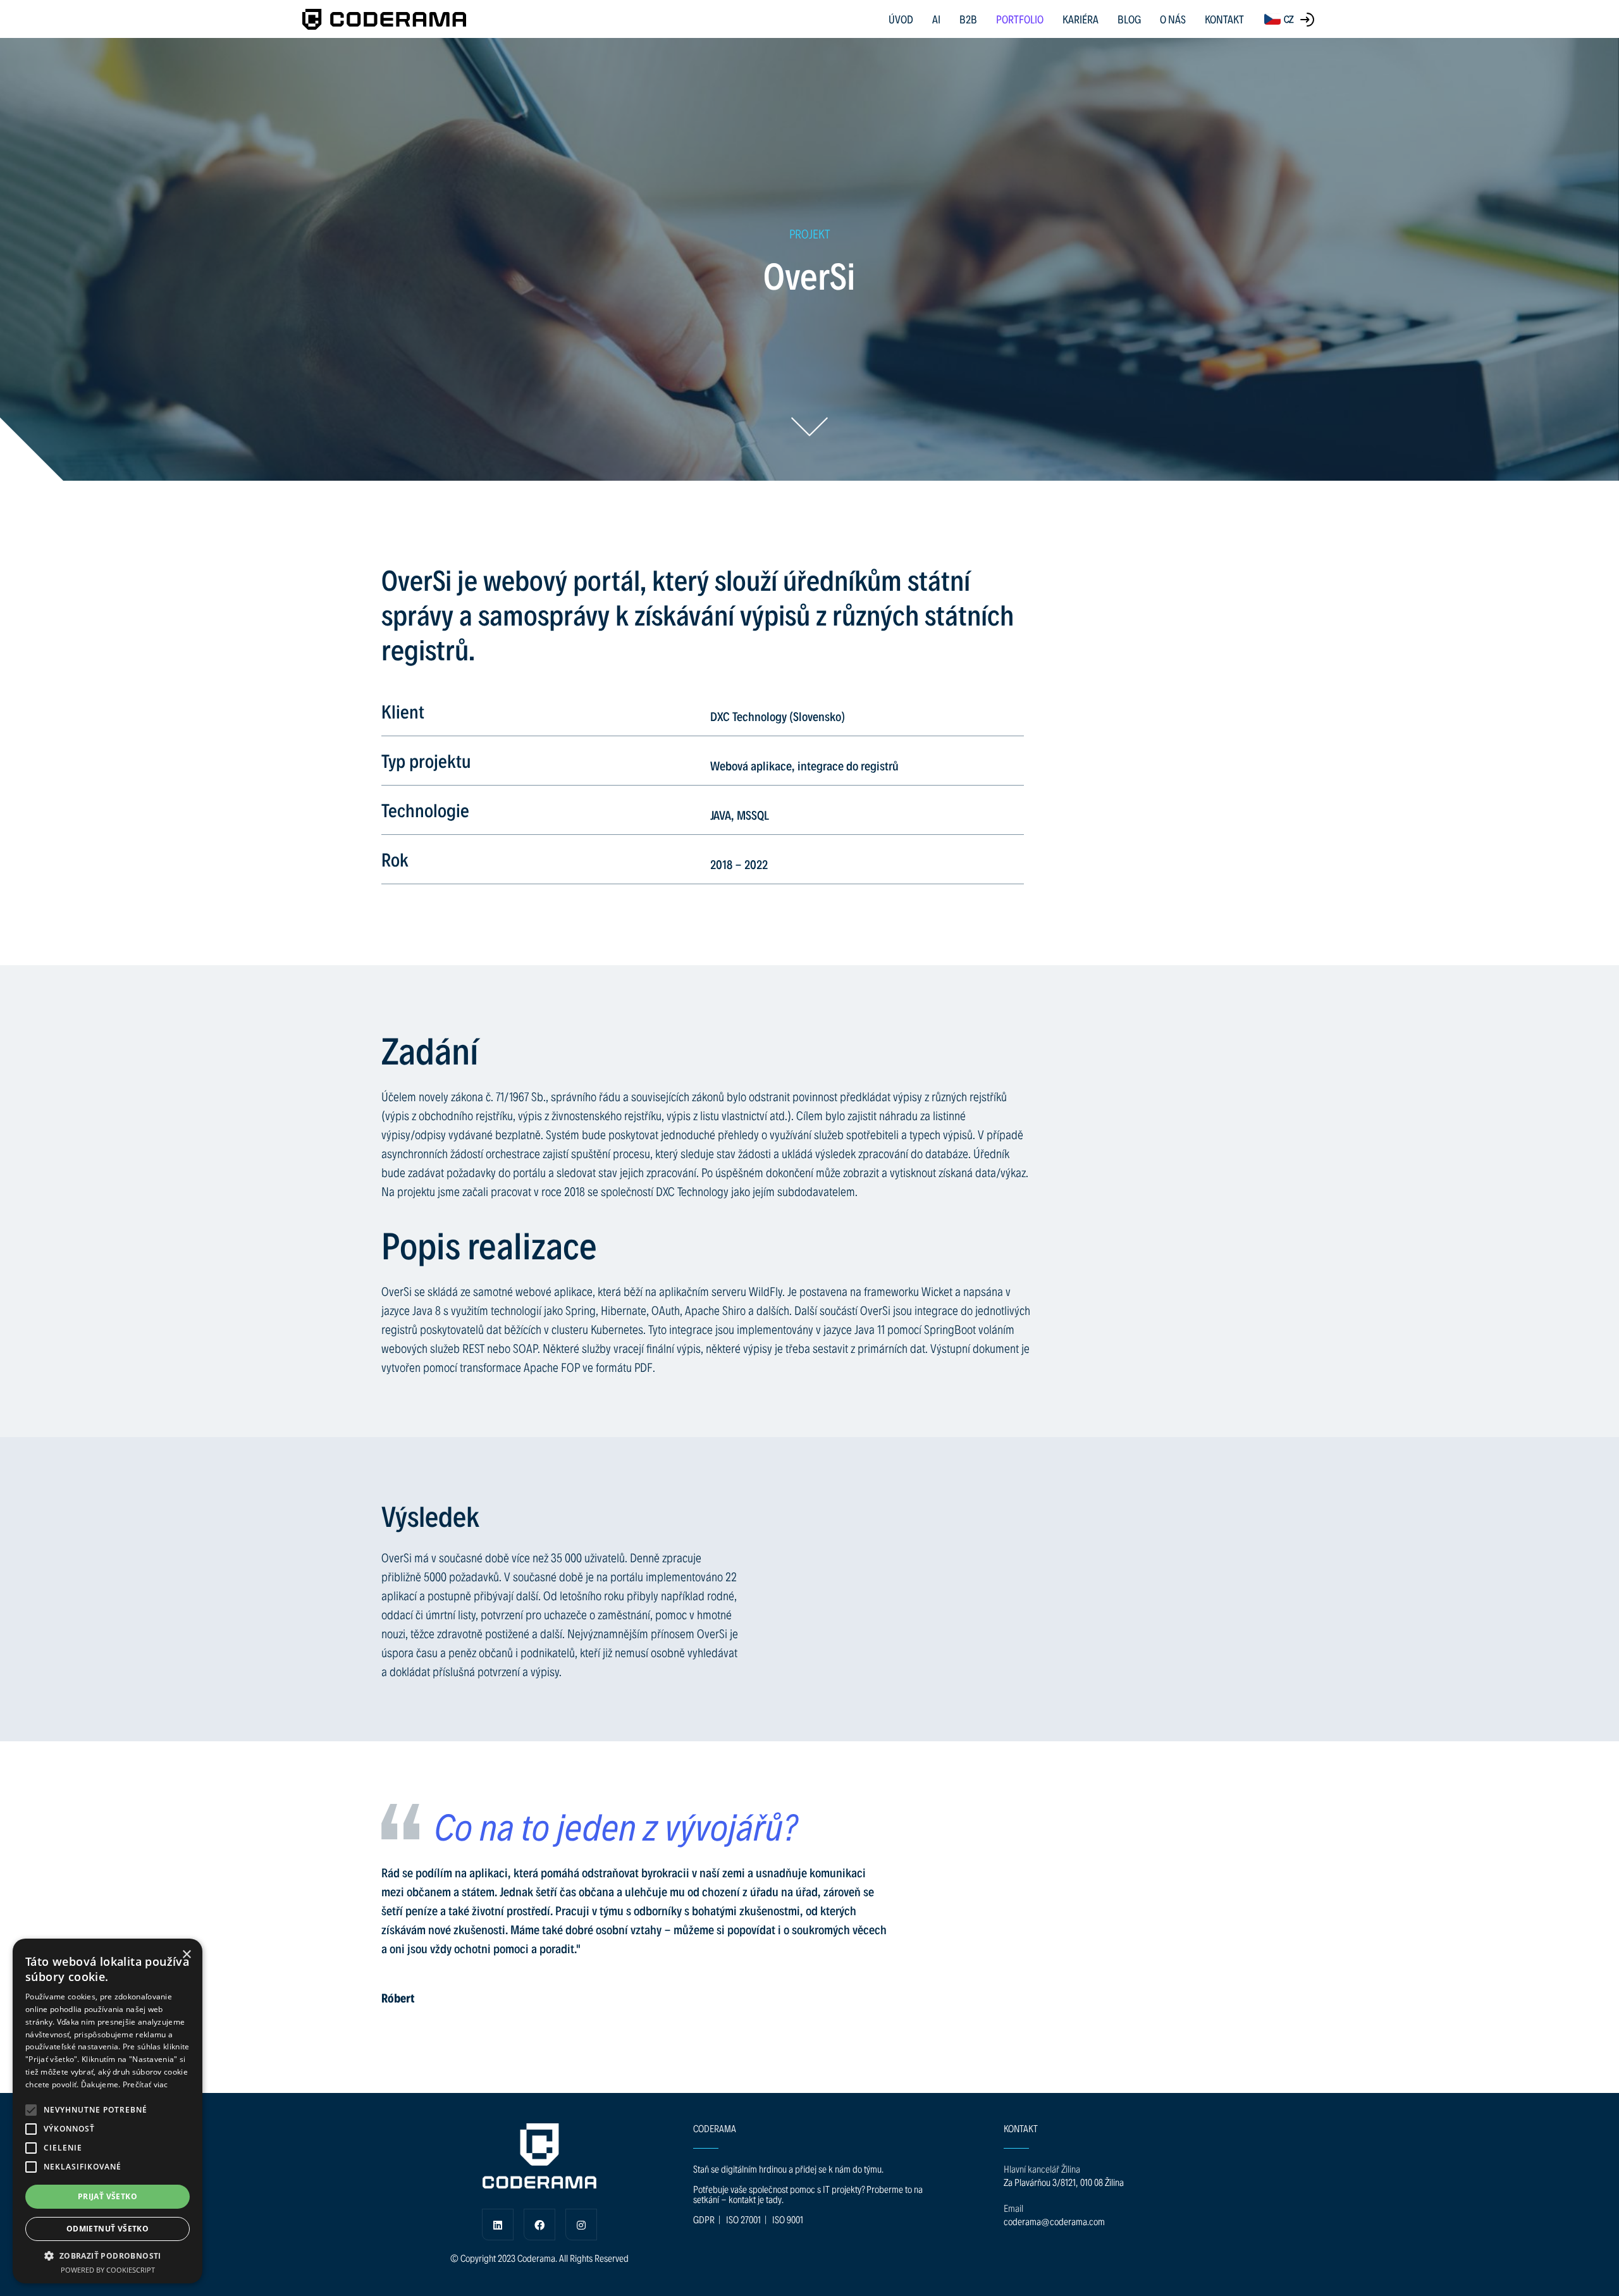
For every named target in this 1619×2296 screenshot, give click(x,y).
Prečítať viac (145, 2084)
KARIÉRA (1080, 19)
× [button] (186, 1955)
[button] (31, 2110)
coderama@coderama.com (1054, 2221)
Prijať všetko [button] (108, 2196)
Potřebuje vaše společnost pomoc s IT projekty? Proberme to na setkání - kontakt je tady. (808, 2194)
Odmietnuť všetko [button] (108, 2229)
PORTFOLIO (1020, 19)
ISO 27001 (743, 2219)
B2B (968, 19)
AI (936, 19)
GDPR (704, 2219)
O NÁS (1173, 19)
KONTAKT (1224, 19)
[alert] (108, 2111)
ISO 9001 (788, 2219)
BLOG (1129, 19)
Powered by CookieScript (108, 2270)
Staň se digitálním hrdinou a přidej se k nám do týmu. (788, 2169)
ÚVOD (901, 19)
